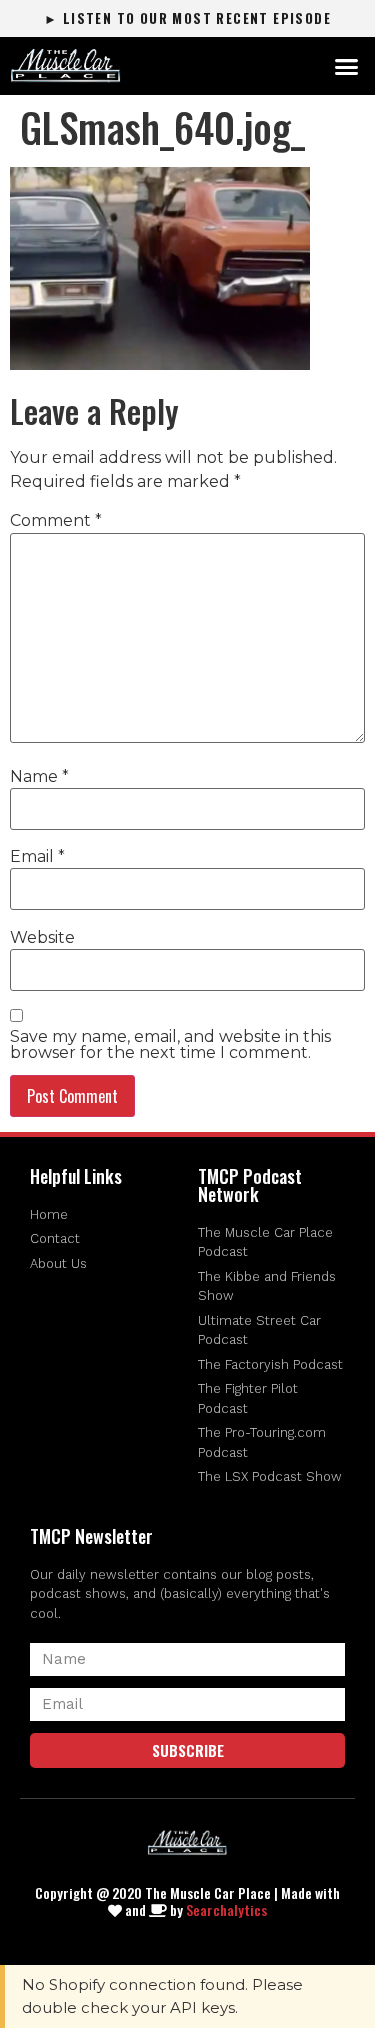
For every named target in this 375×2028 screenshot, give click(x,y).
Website (42, 938)
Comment (56, 521)
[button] (347, 66)
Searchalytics (226, 1909)
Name (39, 777)
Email (37, 857)
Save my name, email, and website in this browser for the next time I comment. (170, 1045)
